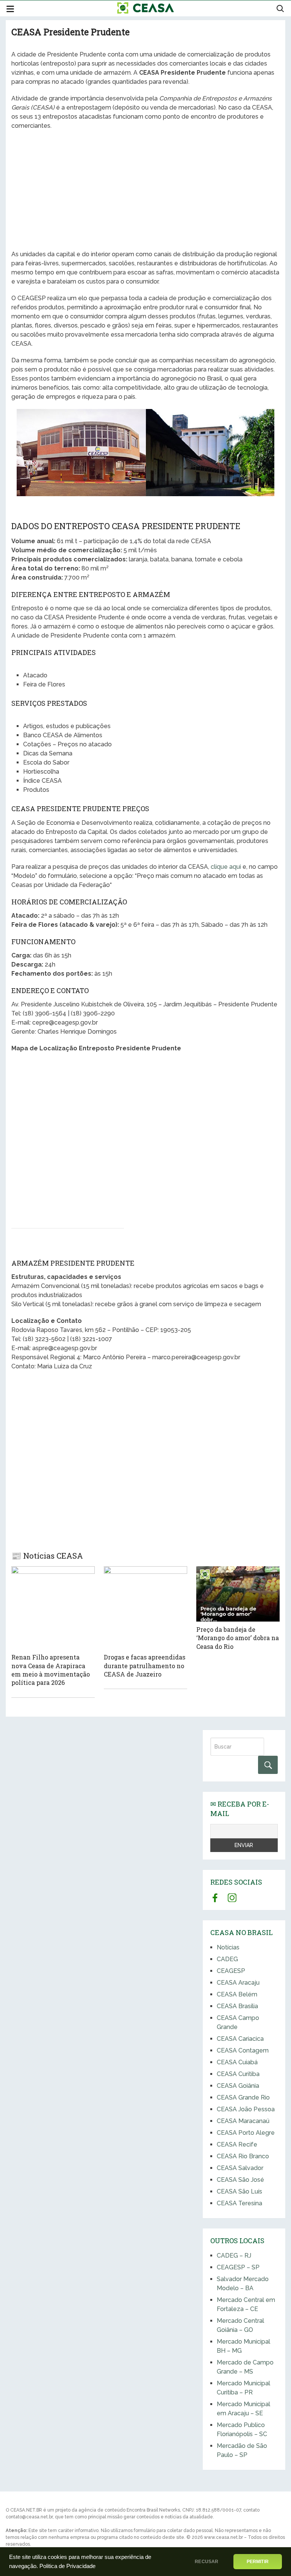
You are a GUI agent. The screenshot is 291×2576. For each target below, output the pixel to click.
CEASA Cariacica (240, 2039)
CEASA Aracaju (238, 1983)
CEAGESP (231, 1971)
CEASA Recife (237, 2144)
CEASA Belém (237, 1994)
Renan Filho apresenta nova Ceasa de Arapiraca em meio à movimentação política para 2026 (51, 1670)
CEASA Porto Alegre (246, 2133)
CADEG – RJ (234, 2256)
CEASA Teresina (239, 2203)
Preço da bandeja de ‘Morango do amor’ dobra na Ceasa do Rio (238, 1638)
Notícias (228, 1947)
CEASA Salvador (240, 2168)
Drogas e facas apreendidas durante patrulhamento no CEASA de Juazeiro (145, 1666)
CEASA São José (240, 2180)
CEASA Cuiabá (237, 2062)
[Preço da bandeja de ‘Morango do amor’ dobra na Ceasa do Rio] (238, 1594)
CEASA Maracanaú (243, 2121)
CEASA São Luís (239, 2191)
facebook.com (215, 1898)
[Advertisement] (145, 191)
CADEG (227, 1959)
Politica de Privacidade (67, 2566)
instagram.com (232, 1898)
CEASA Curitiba (238, 2074)
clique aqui (226, 867)
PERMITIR (258, 2562)
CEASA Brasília (237, 2006)
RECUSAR (207, 2562)
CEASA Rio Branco (243, 2156)
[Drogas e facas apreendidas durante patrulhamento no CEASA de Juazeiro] (145, 1608)
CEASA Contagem (243, 2050)
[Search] (268, 1765)
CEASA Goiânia (238, 2086)
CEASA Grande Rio (243, 2097)
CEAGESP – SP (238, 2267)
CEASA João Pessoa (246, 2109)
